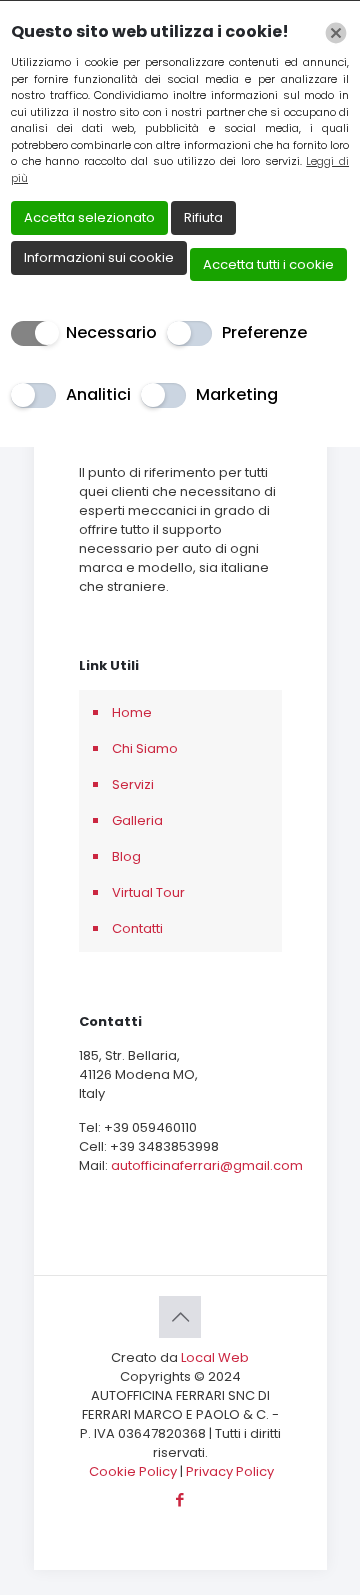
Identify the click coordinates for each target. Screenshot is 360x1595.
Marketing (237, 394)
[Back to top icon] (180, 1317)
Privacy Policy (230, 1471)
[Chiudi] (336, 33)
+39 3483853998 (164, 1146)
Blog (126, 856)
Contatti (137, 928)
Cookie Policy (134, 1471)
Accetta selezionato (89, 217)
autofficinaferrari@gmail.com (207, 1165)
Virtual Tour (148, 892)
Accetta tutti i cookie (268, 264)
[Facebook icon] (180, 1499)
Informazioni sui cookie (99, 257)
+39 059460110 (150, 1127)
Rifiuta (203, 217)
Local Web (215, 1357)
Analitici (98, 394)
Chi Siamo (145, 748)
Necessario (111, 332)
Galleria (137, 820)
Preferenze (264, 332)
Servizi (133, 784)
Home (132, 712)
